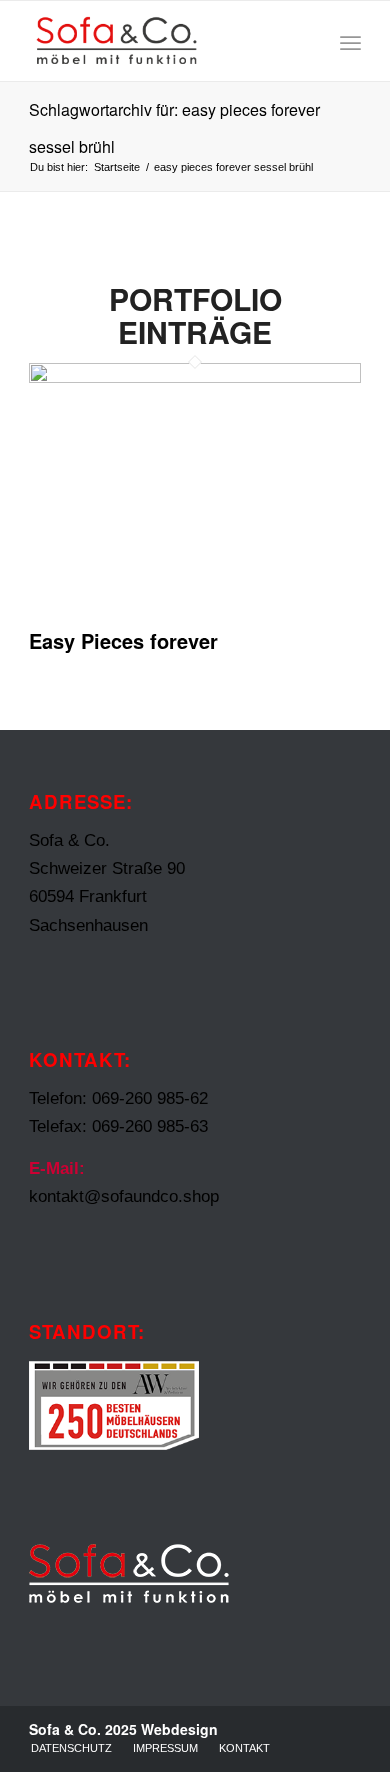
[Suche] (306, 41)
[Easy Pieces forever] (195, 377)
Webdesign (179, 1729)
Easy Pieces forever (123, 640)
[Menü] (350, 41)
